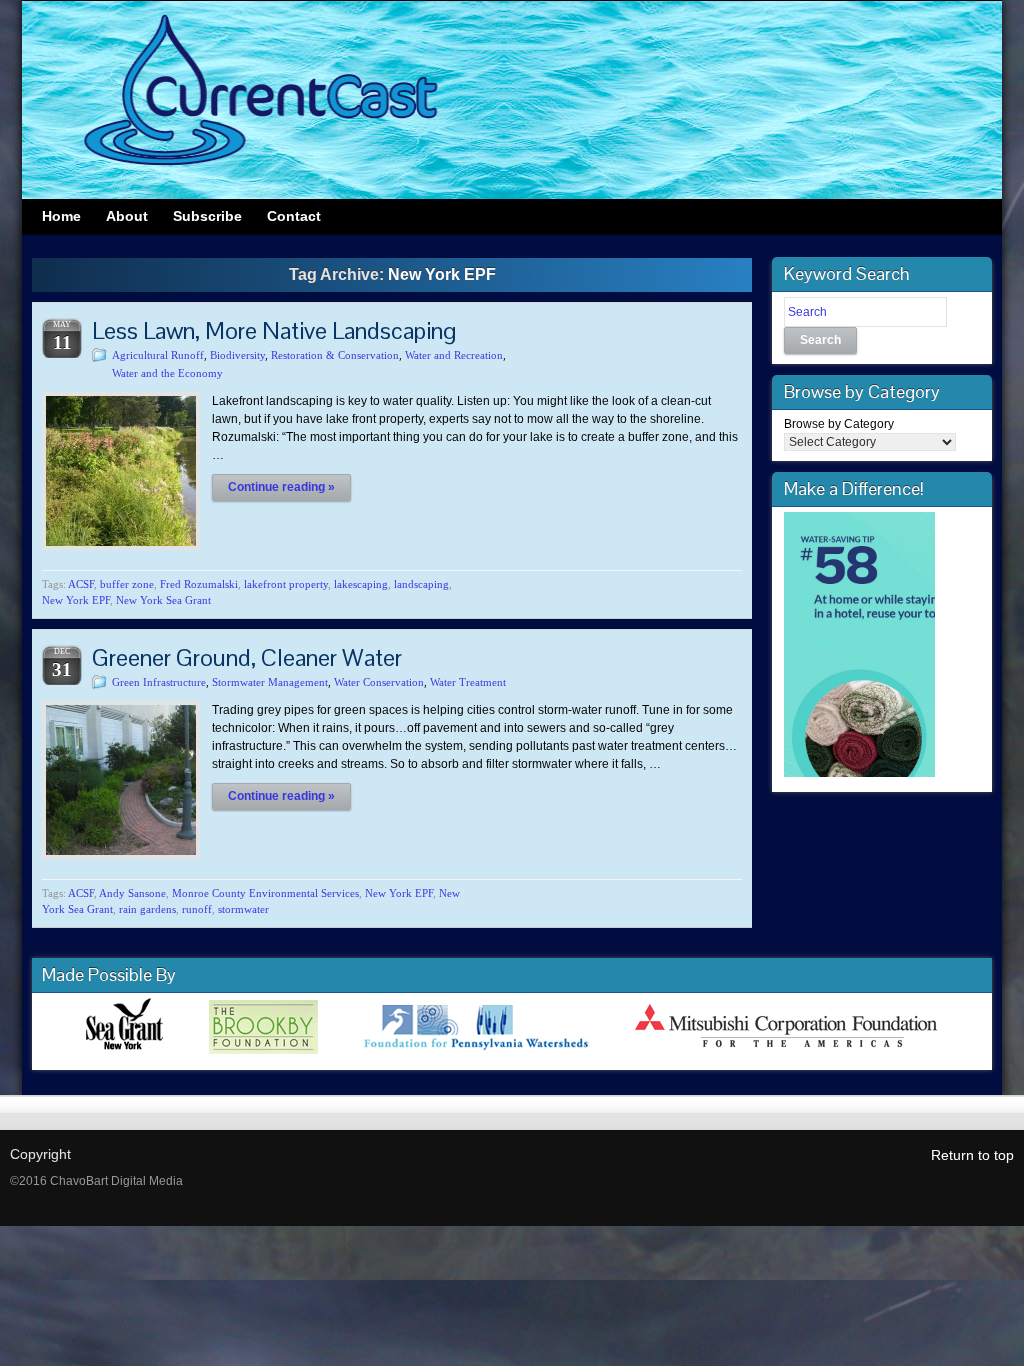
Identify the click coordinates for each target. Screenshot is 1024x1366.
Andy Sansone (132, 893)
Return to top (972, 1155)
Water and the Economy (167, 373)
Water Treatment (468, 682)
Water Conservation (379, 682)
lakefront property (286, 584)
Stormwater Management (270, 682)
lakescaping (361, 584)
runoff (197, 909)
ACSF (81, 584)
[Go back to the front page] (512, 100)
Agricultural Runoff (158, 355)
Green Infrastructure (159, 682)
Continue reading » (281, 487)
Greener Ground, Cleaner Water (247, 657)
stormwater (243, 909)
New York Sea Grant (163, 600)
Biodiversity (237, 355)
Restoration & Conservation (335, 355)
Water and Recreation (454, 355)
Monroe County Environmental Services (265, 893)
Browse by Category (839, 424)
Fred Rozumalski (199, 584)
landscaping (421, 584)
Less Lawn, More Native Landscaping (274, 330)
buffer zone (127, 584)
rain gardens (147, 909)
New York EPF (76, 600)
